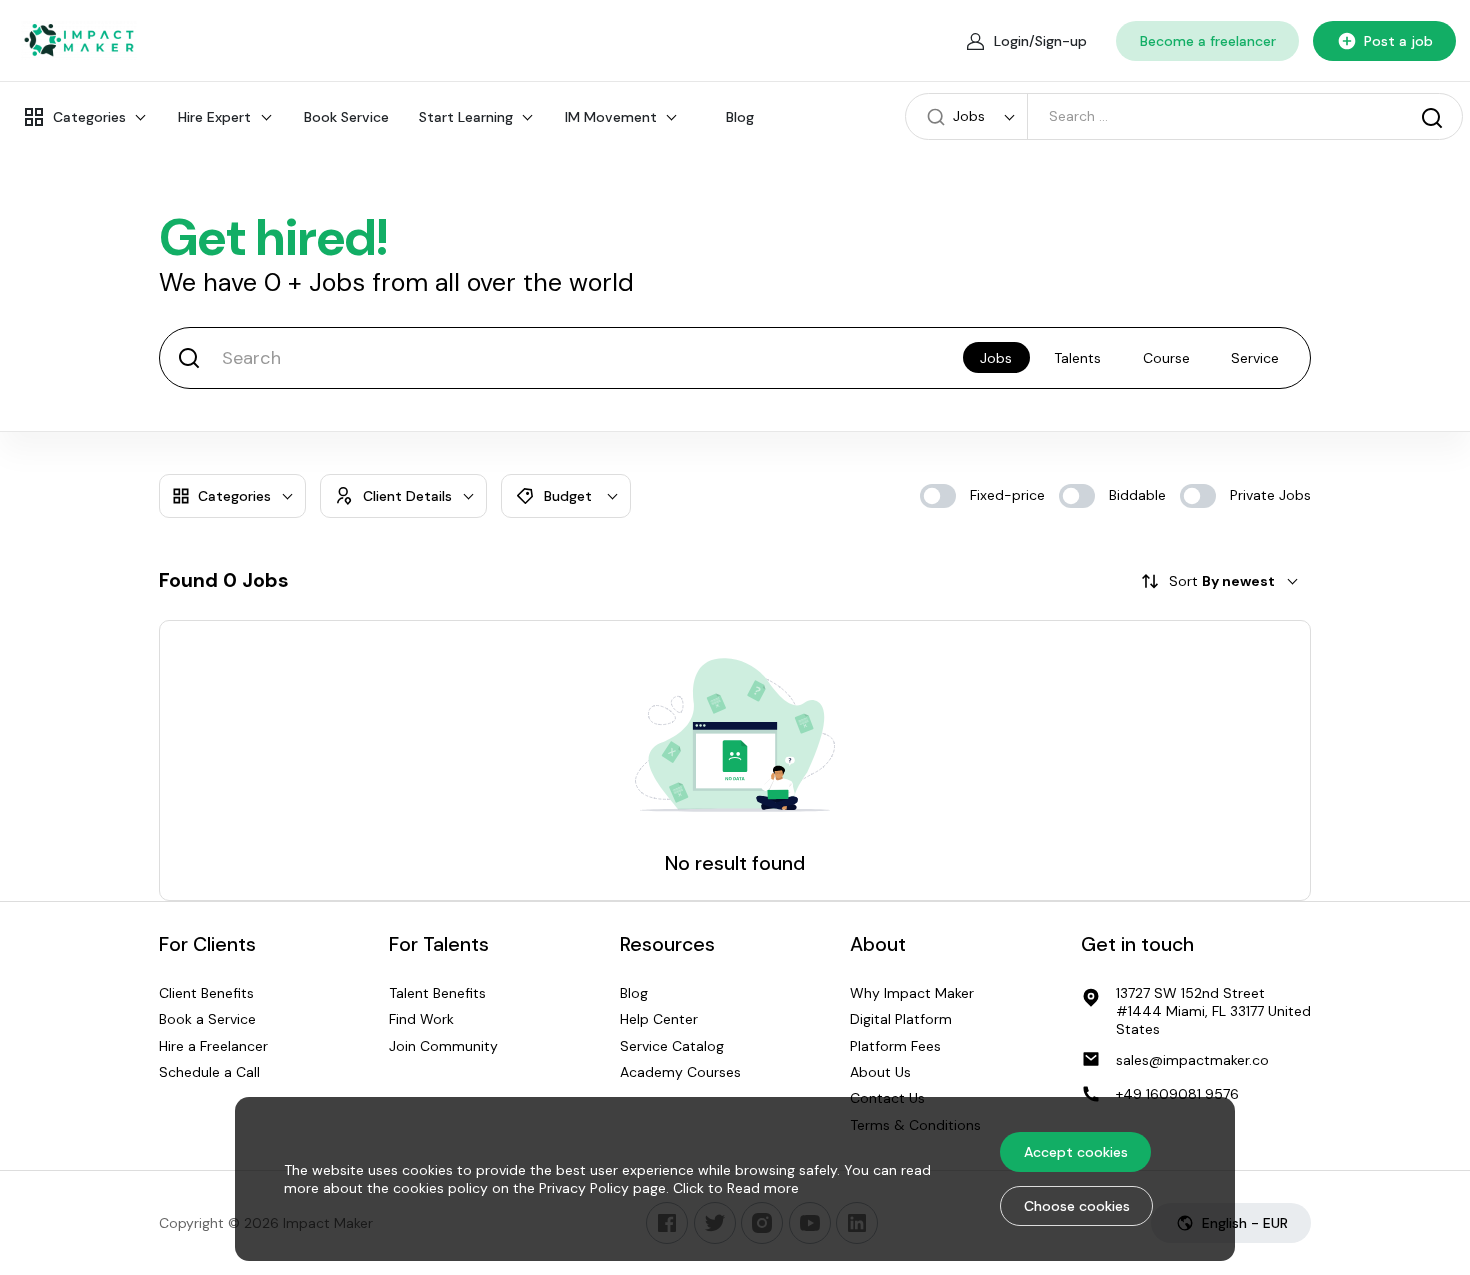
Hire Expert (214, 117)
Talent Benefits (437, 993)
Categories (89, 117)
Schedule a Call (209, 1072)
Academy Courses (680, 1072)
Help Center (659, 1019)
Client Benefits (206, 993)
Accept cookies (1076, 1152)
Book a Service (207, 1019)
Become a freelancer (1208, 41)
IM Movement (611, 117)
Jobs (996, 358)
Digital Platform (901, 1019)
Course (1166, 358)
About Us (880, 1072)
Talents (1077, 358)
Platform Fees (895, 1046)
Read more (763, 1188)
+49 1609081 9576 (1177, 1094)
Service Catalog (672, 1046)
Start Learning (466, 117)
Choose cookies (1077, 1206)
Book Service (346, 117)
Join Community (443, 1046)
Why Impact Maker (912, 993)
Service (1255, 358)
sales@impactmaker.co (1192, 1060)
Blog (740, 117)
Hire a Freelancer (213, 1046)
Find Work (421, 1019)
